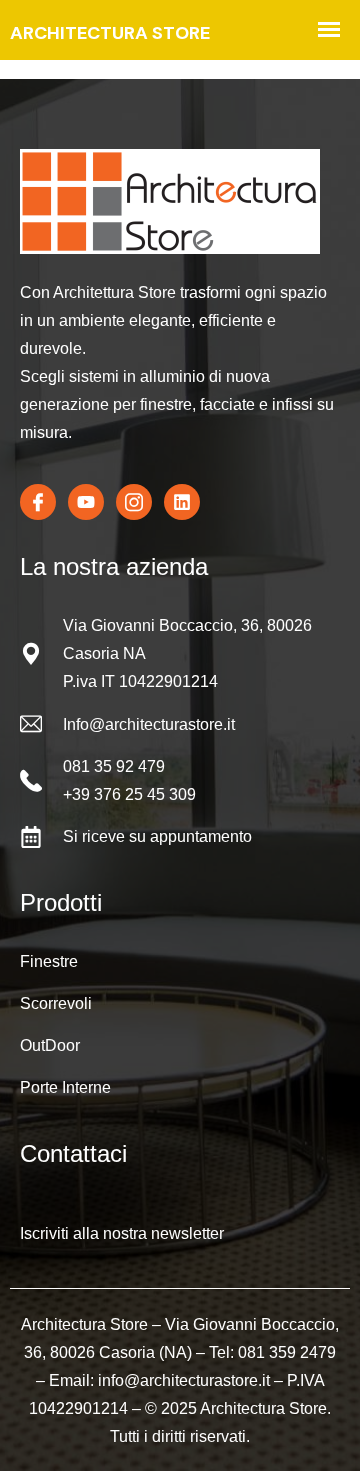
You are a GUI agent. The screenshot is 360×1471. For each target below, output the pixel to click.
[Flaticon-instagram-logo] (134, 502)
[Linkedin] (182, 502)
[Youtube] (86, 502)
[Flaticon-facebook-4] (38, 502)
